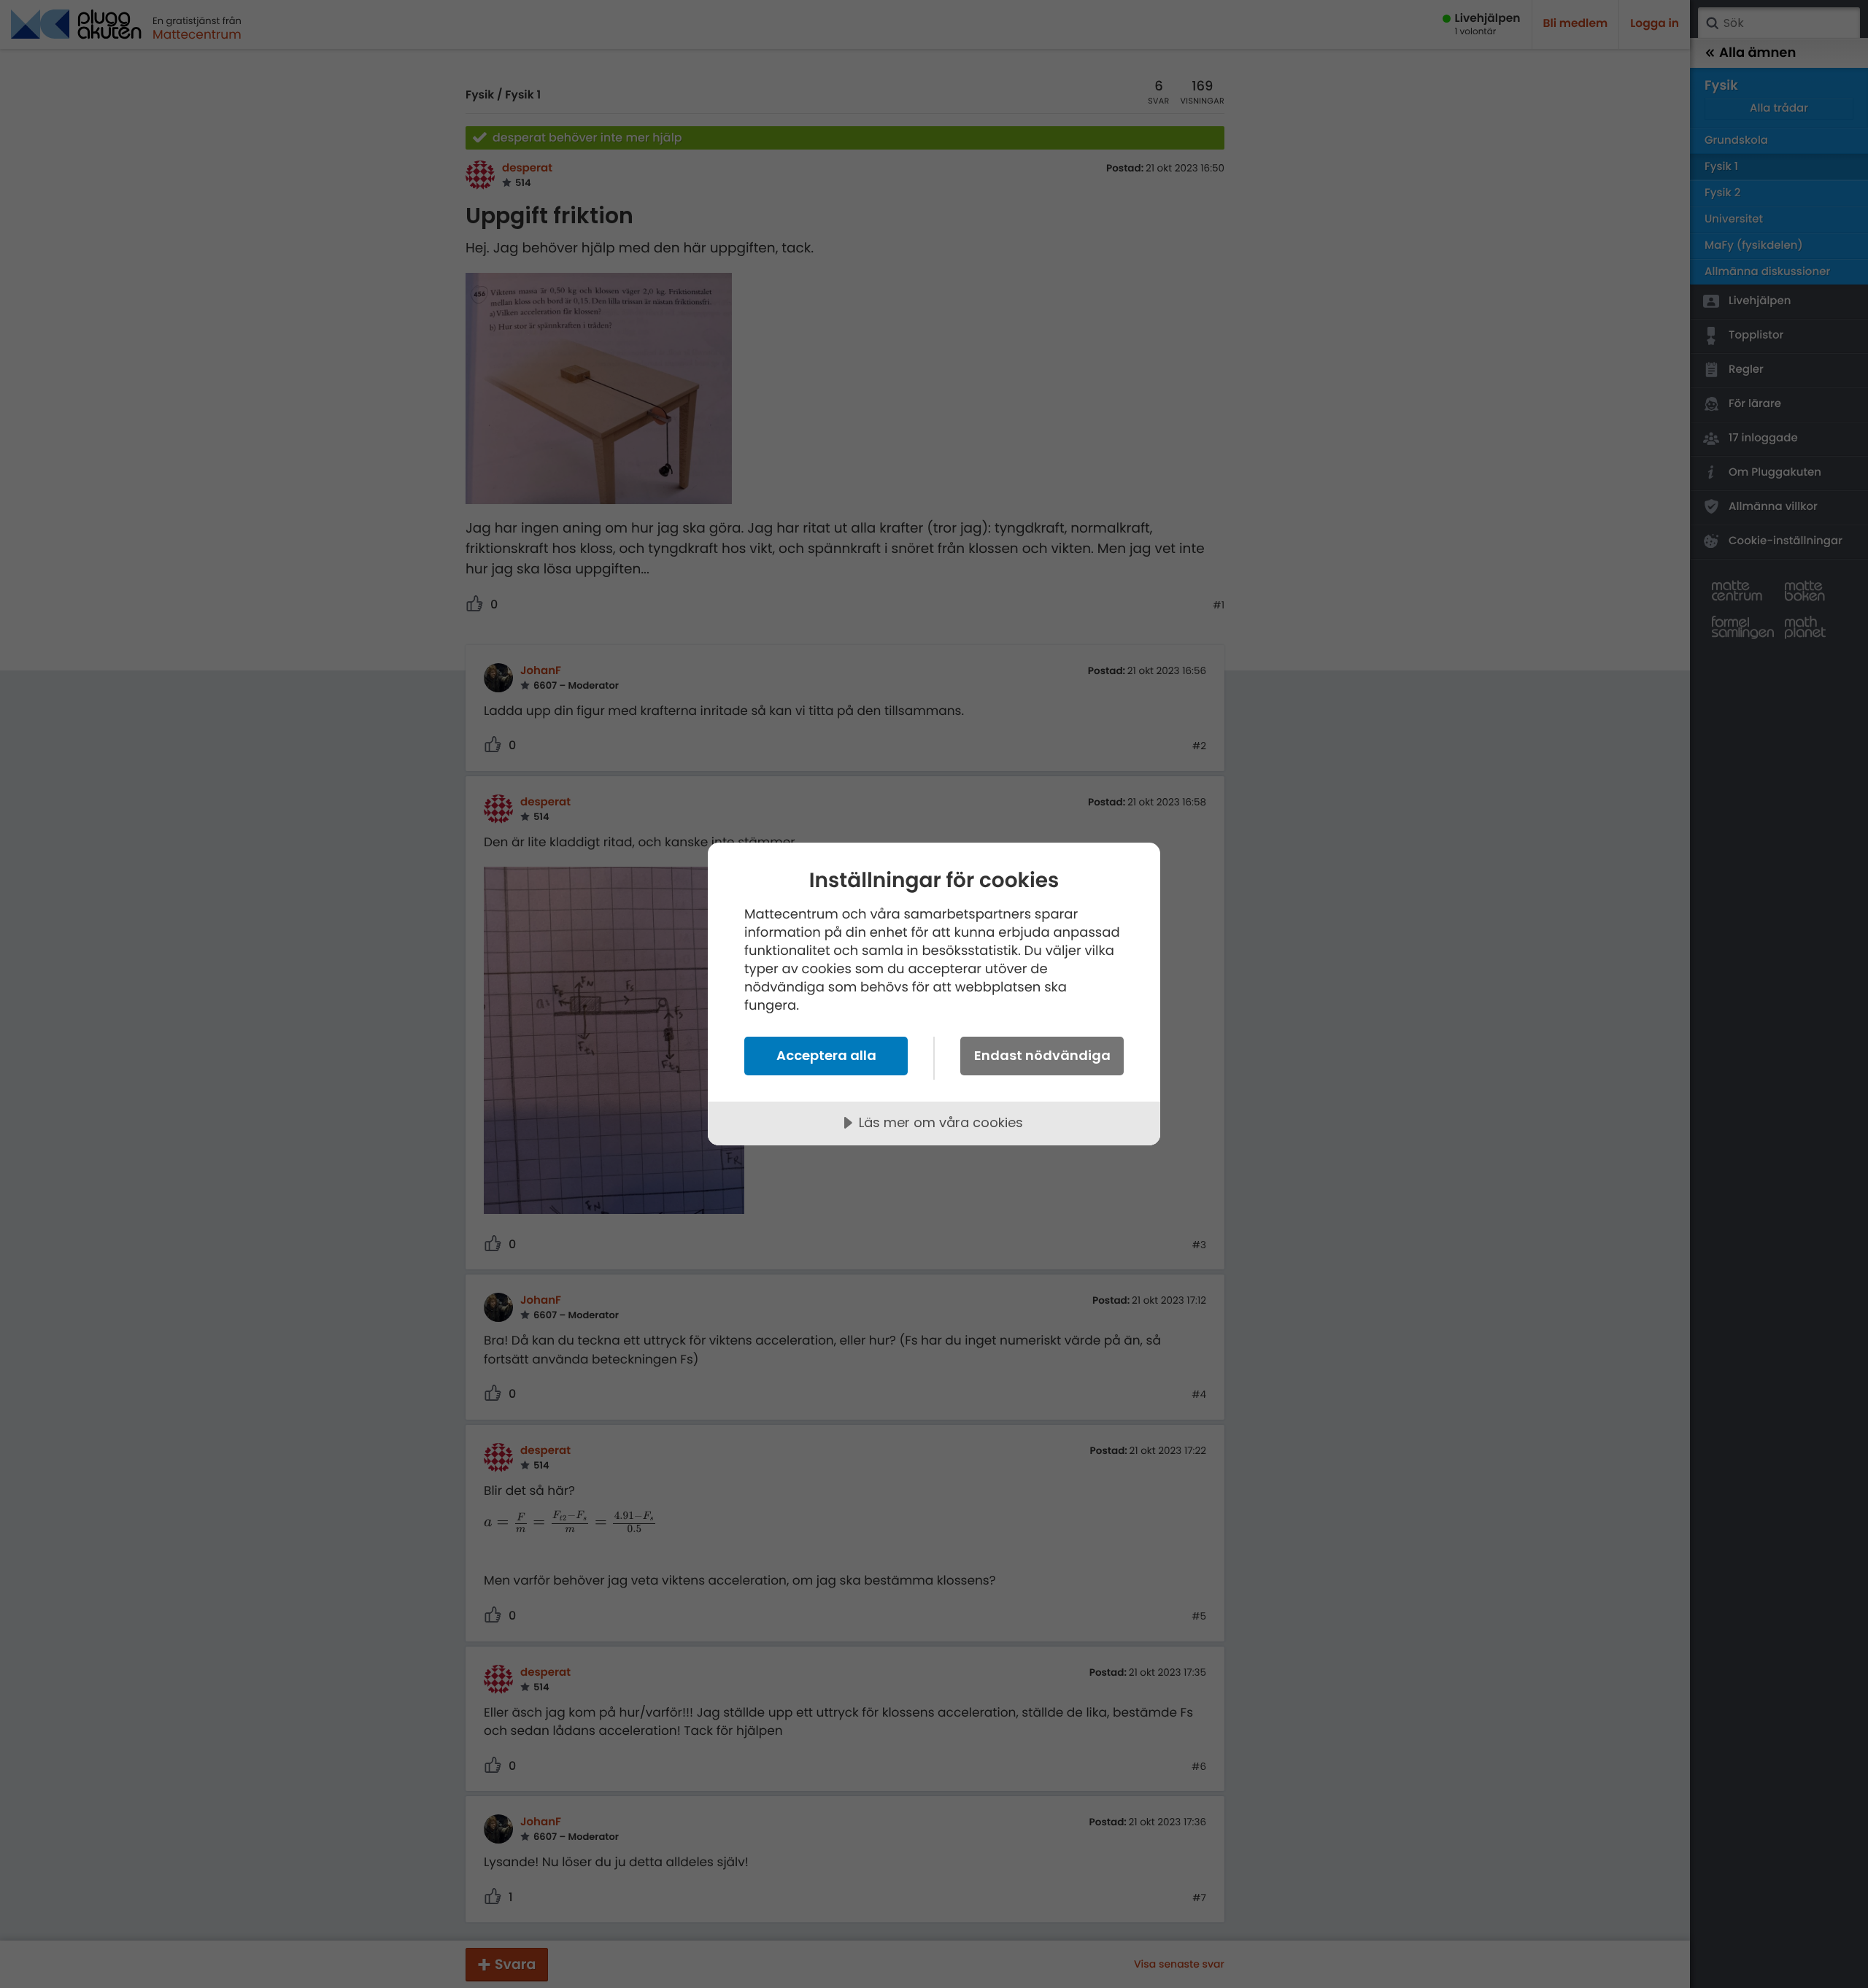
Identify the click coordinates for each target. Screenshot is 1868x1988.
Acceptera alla (826, 1055)
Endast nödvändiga (1042, 1055)
